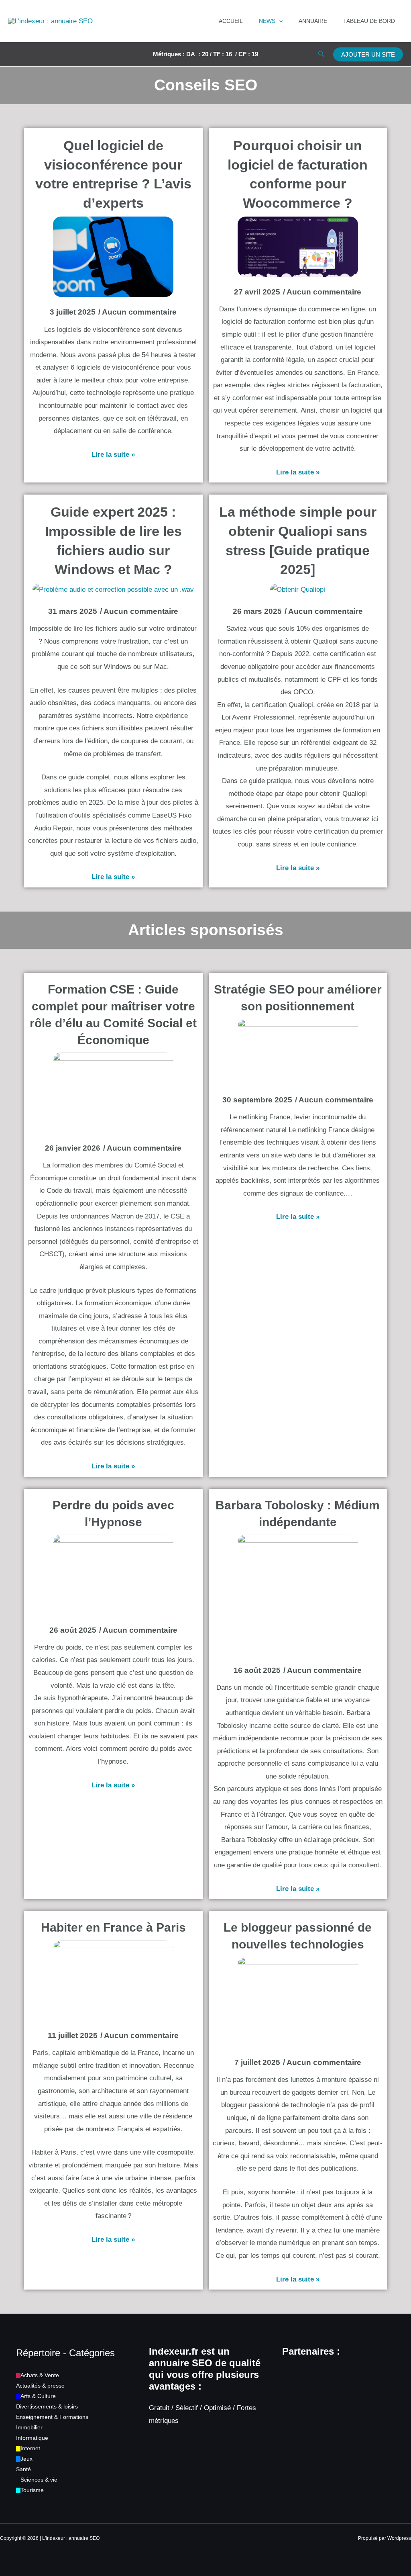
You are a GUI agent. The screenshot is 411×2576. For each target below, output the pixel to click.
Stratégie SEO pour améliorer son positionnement (298, 998)
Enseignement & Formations (52, 2417)
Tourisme (32, 2490)
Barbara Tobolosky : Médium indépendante (298, 1514)
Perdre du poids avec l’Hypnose (113, 1514)
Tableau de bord (369, 21)
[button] (279, 21)
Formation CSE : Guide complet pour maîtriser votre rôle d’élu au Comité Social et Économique (113, 1015)
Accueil (231, 21)
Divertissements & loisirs (47, 2406)
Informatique (32, 2438)
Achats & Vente (40, 2375)
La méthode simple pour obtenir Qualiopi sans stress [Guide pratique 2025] (298, 541)
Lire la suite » (113, 455)
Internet (30, 2448)
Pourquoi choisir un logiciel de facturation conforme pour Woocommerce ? (298, 174)
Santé (23, 2469)
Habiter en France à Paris (113, 1927)
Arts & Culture (38, 2396)
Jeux (26, 2459)
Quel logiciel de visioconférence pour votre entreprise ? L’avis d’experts (113, 174)
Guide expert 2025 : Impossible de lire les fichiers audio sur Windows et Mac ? (113, 541)
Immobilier (29, 2427)
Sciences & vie (39, 2480)
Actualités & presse (40, 2386)
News (267, 21)
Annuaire (313, 21)
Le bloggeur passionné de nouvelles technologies (298, 1936)
